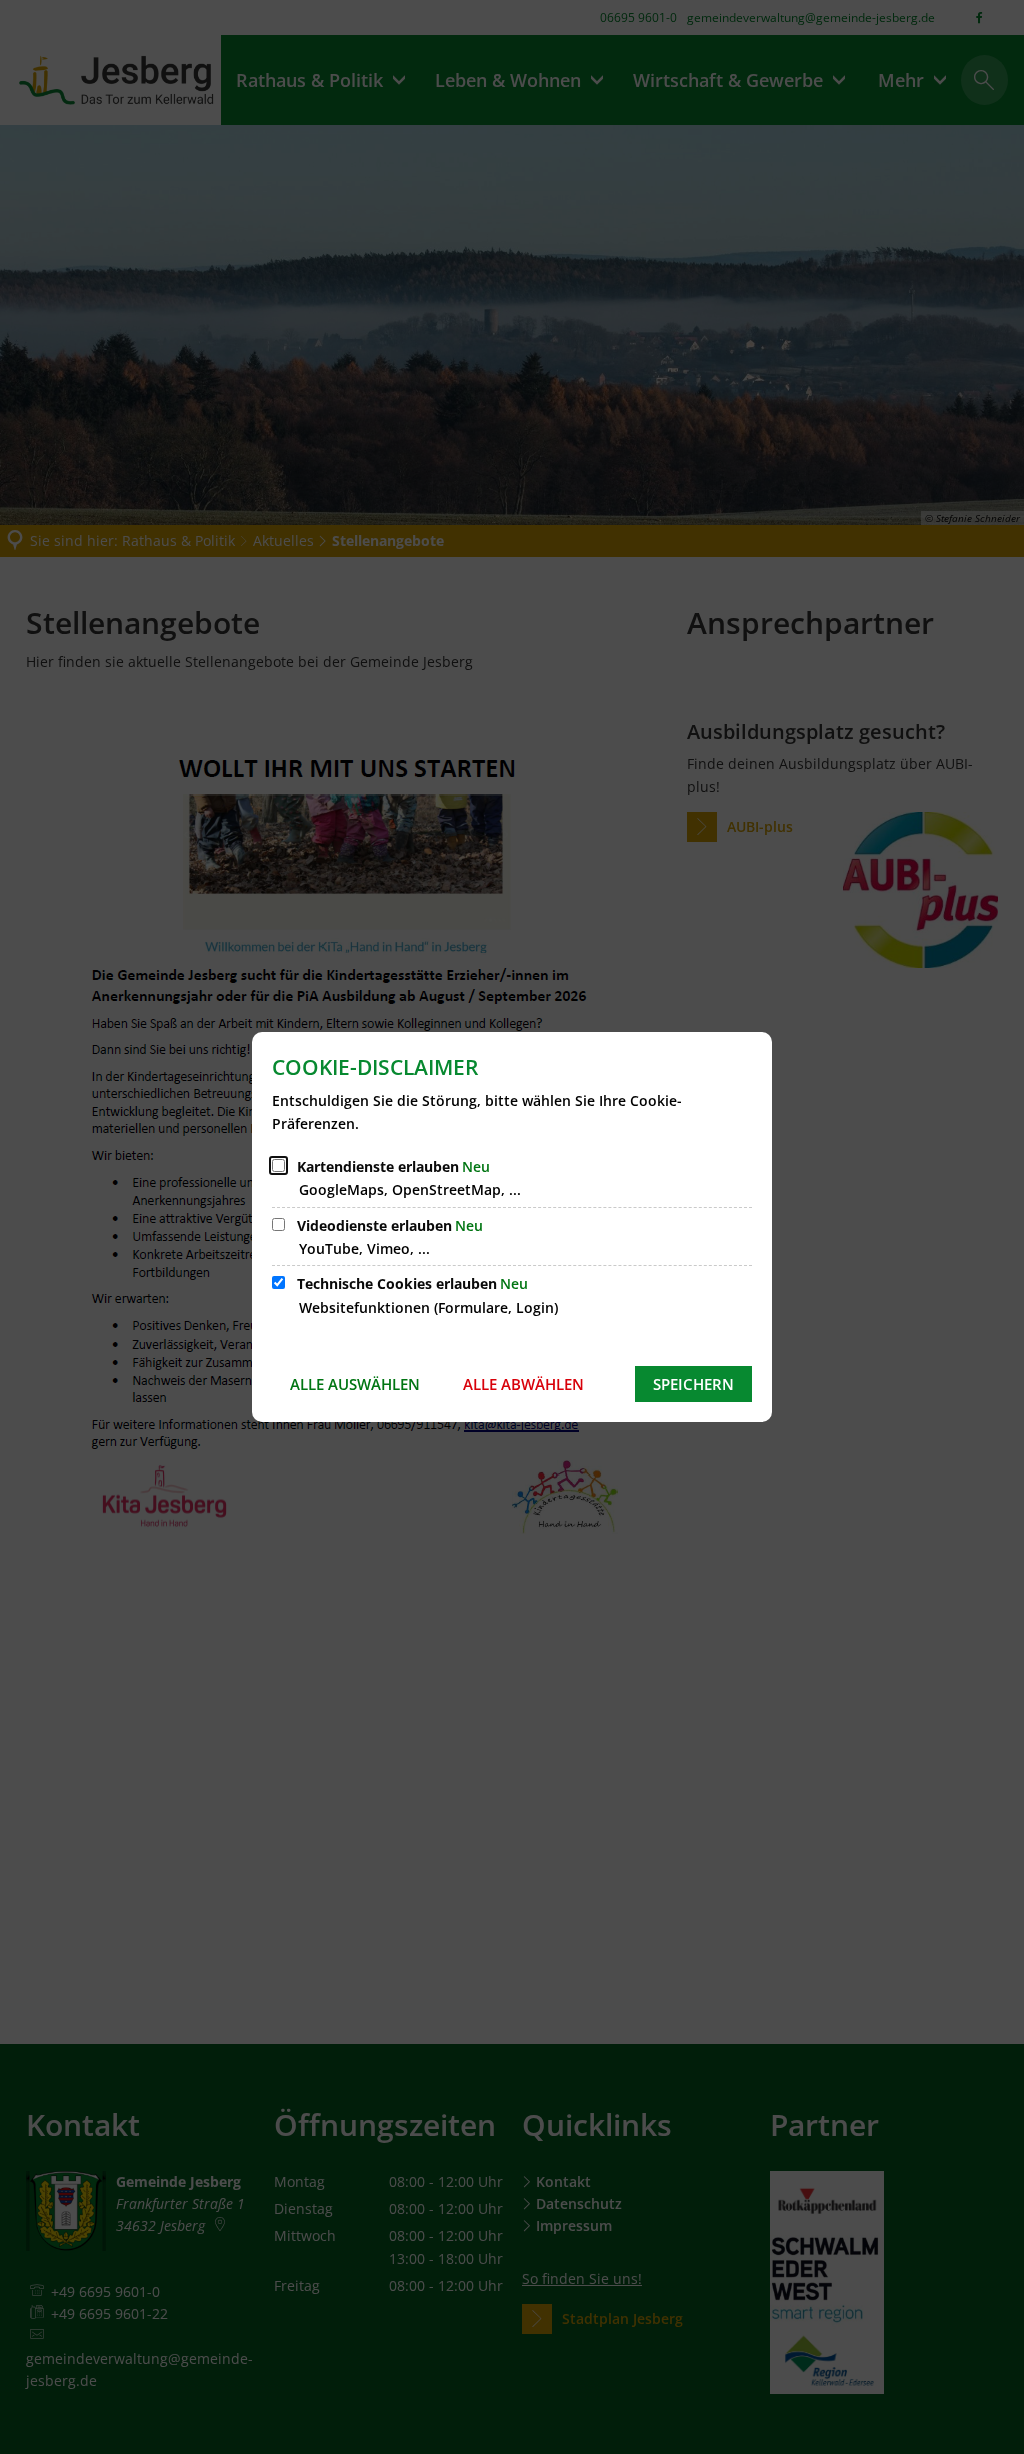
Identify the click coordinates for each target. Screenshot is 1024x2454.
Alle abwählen (523, 1384)
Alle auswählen (355, 1384)
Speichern (693, 1384)
